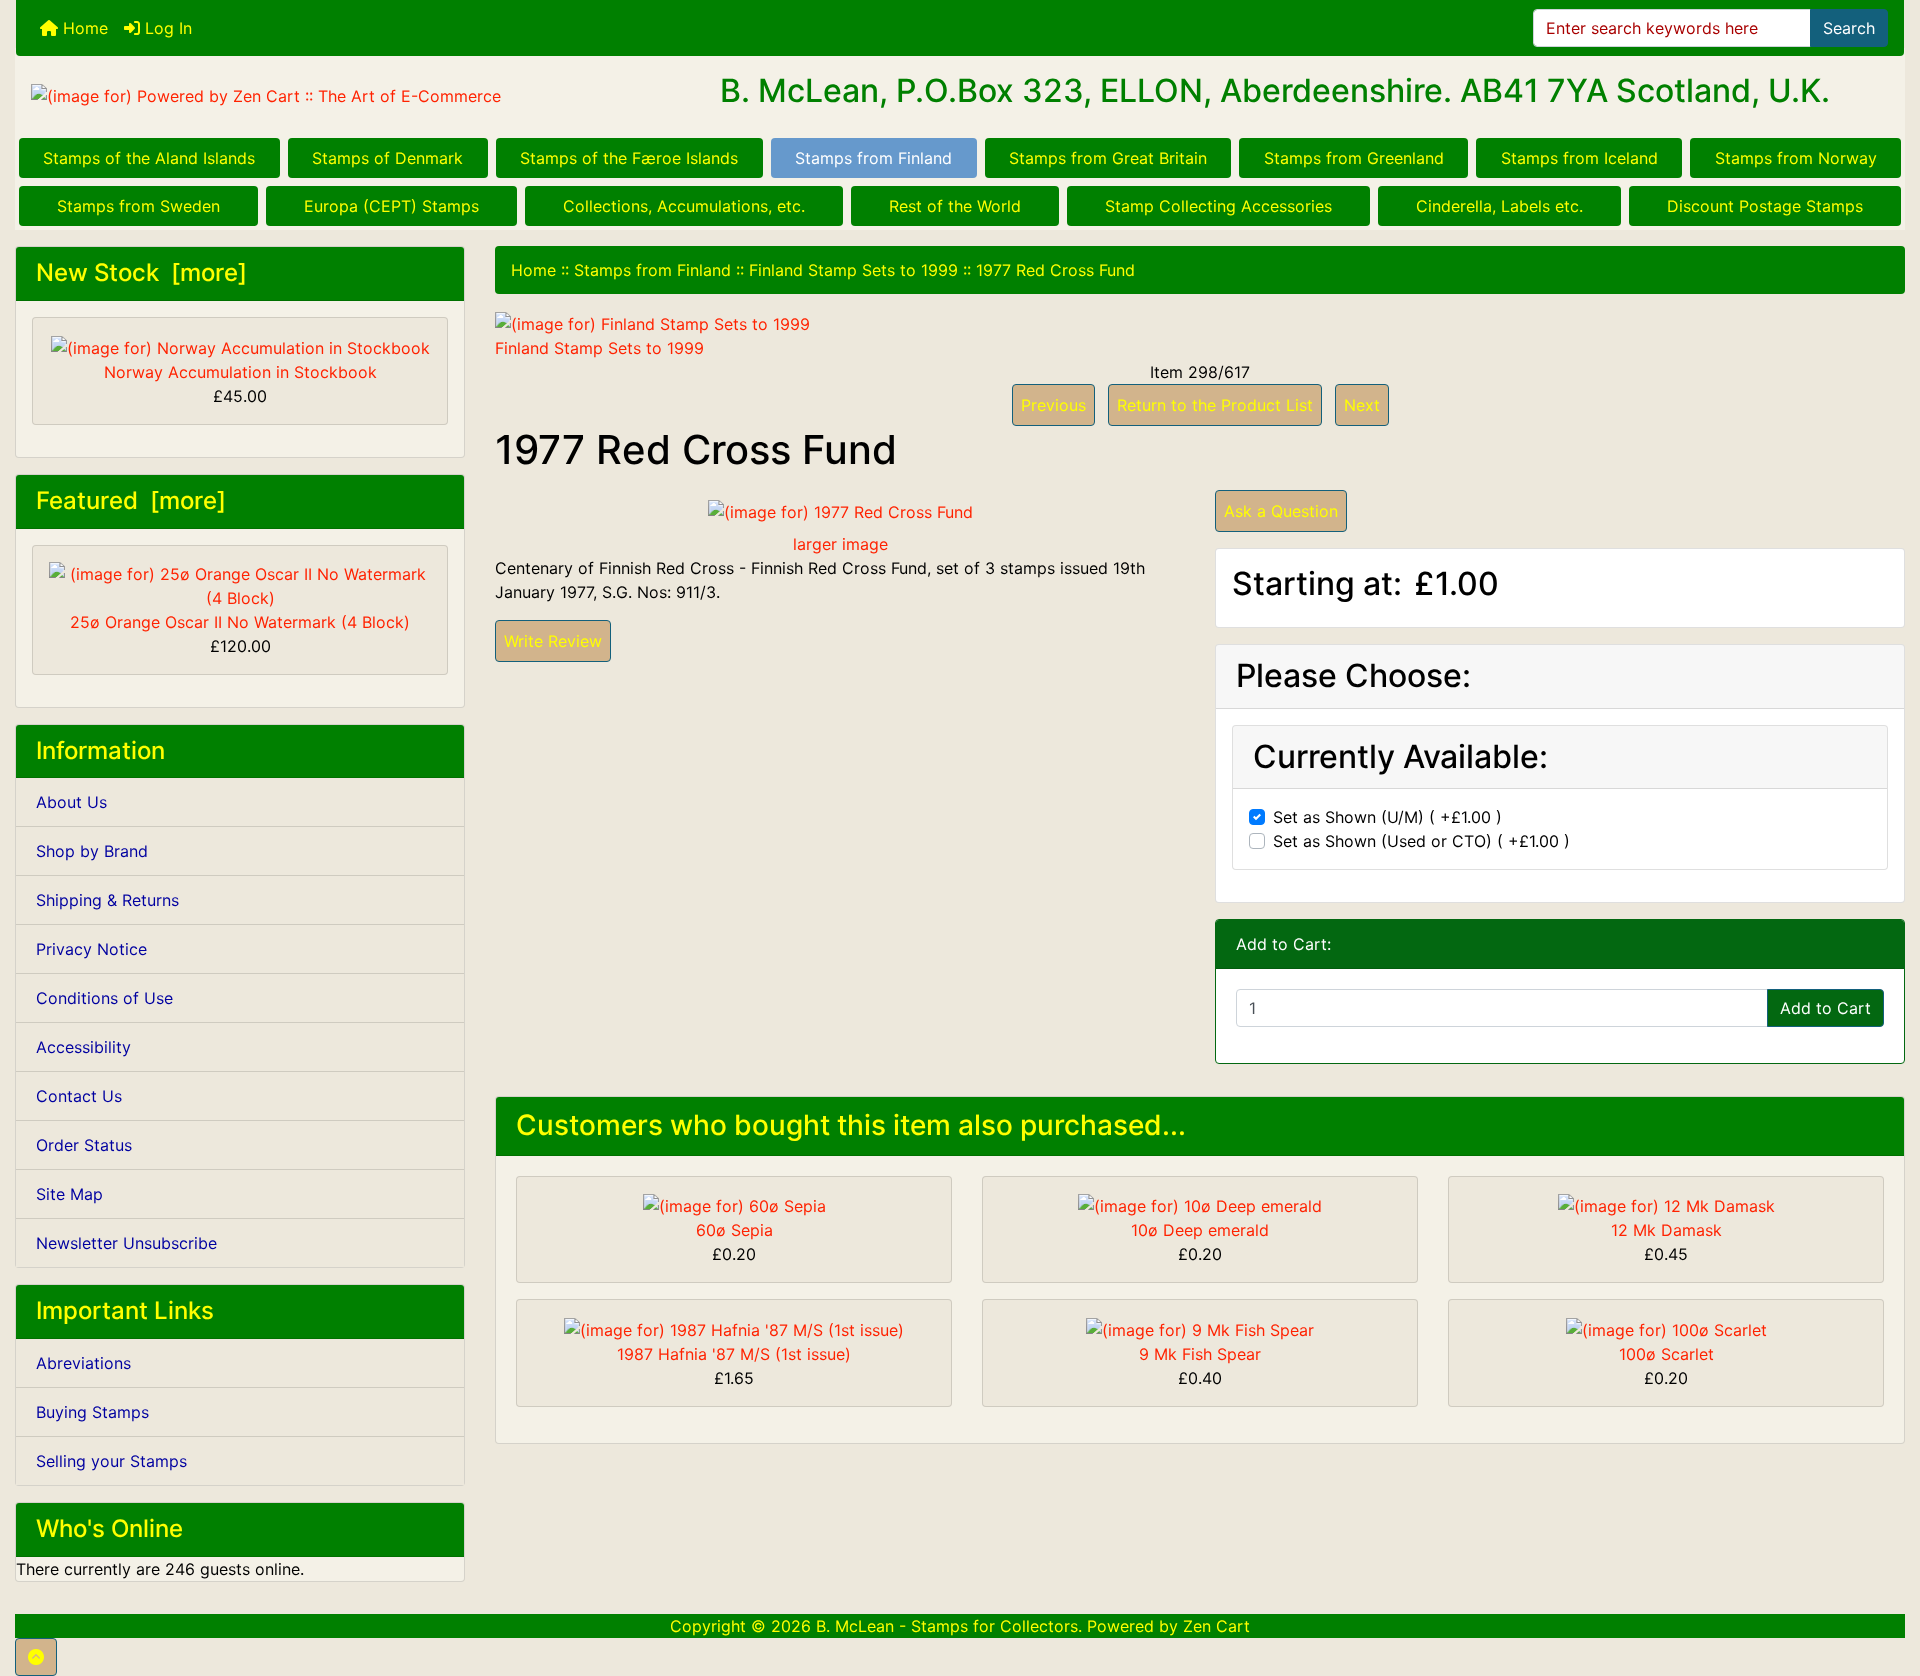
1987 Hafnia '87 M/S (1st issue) (734, 1354)
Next (1362, 405)
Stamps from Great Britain (1108, 158)
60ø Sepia (734, 1230)
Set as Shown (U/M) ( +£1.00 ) (1387, 817)
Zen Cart (1216, 1626)
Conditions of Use (104, 998)
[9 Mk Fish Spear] (1200, 1328)
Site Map (69, 1194)
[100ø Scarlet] (1666, 1328)
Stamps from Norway (1796, 158)
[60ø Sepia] (734, 1205)
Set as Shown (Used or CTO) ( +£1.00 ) (1421, 841)
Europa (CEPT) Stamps (391, 206)
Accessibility (83, 1047)
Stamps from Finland (873, 158)
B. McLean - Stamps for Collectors (947, 1626)
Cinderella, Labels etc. (1499, 206)
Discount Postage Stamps (1765, 206)
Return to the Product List (1215, 405)
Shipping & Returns (107, 900)
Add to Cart (1825, 1008)
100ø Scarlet (1666, 1354)
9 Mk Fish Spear (1200, 1354)
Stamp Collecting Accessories (1218, 206)
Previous (1053, 405)
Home (83, 28)
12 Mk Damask (1666, 1230)
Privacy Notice (91, 949)
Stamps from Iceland (1579, 158)
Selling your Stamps (111, 1461)
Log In (166, 28)
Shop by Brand (92, 851)
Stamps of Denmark (387, 158)
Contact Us (79, 1096)
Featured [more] (131, 500)
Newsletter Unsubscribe (126, 1243)
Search (1849, 28)
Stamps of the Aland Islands (149, 158)
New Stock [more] (141, 272)
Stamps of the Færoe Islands (629, 158)
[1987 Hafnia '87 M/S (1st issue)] (734, 1328)
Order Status (84, 1145)
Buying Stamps (92, 1412)
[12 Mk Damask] (1666, 1205)
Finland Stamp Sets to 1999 (853, 270)
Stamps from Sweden (138, 206)
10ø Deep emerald (1200, 1230)
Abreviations (83, 1363)
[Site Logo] (330, 95)
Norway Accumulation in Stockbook (240, 372)
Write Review (553, 641)
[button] (36, 1657)
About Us (71, 802)
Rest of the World (955, 206)
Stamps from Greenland (1354, 158)
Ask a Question (1281, 511)
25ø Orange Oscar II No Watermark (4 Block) (240, 622)
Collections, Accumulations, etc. (684, 206)
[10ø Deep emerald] (1200, 1205)
